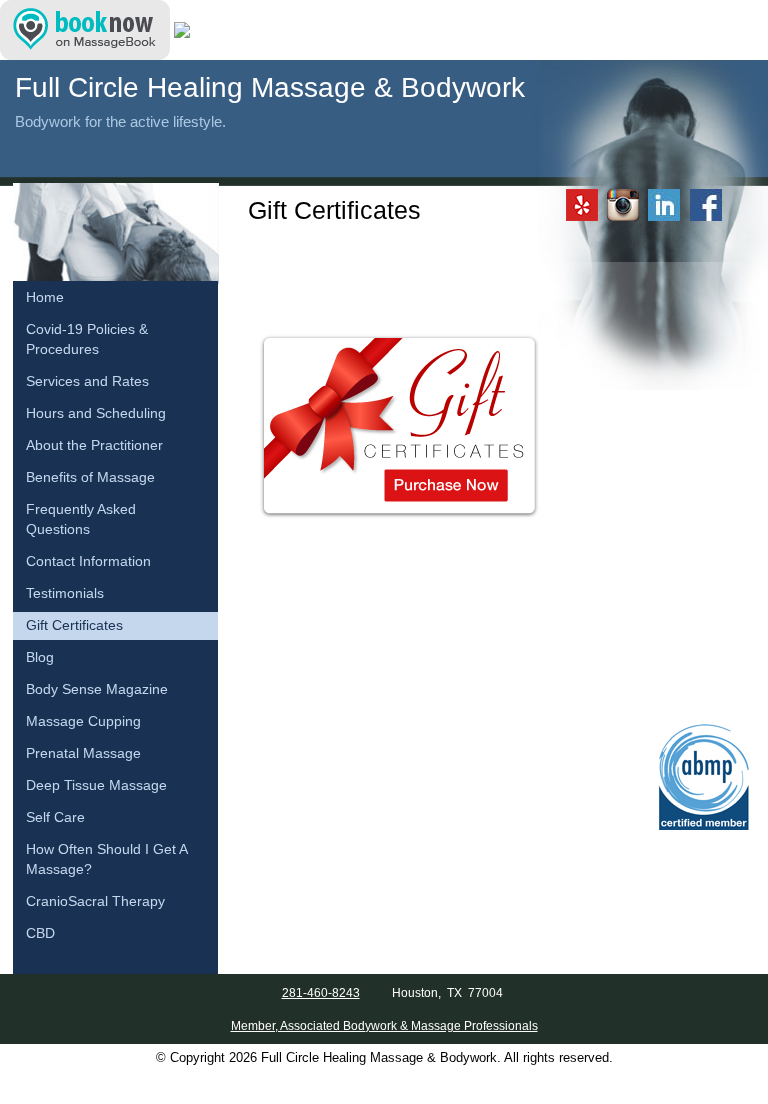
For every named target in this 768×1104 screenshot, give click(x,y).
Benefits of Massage (90, 477)
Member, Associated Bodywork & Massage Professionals (384, 1025)
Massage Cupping (83, 721)
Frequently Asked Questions (81, 519)
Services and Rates (87, 381)
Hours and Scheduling (96, 413)
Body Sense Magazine (97, 689)
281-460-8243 (321, 992)
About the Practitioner (94, 445)
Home (45, 297)
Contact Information (88, 561)
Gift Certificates (74, 625)
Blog (40, 657)
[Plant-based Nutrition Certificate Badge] (182, 29)
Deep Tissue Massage (96, 785)
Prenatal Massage (83, 753)
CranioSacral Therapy (95, 901)
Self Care (55, 817)
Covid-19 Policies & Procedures (87, 339)
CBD (40, 933)
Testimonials (65, 593)
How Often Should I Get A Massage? (106, 859)
